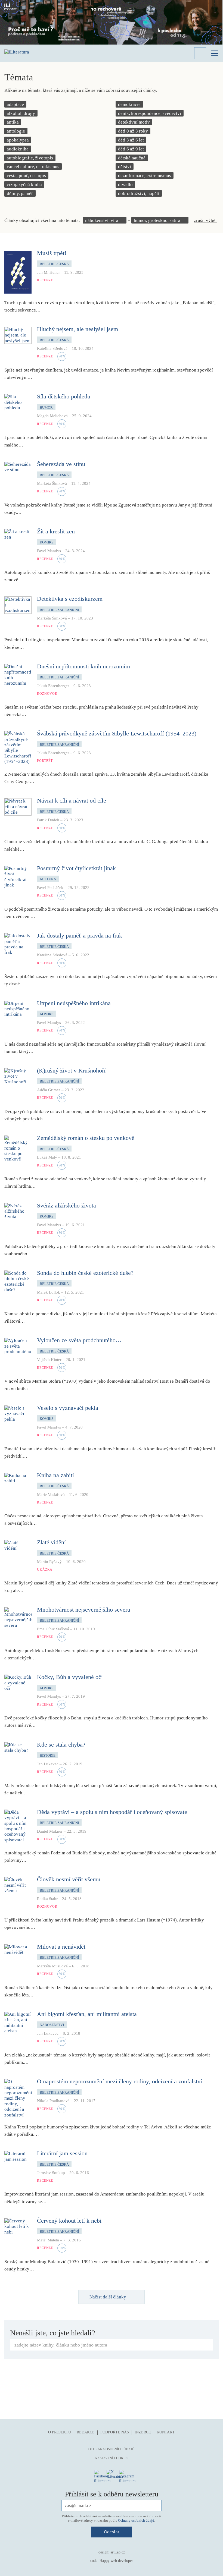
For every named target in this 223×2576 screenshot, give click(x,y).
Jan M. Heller (48, 272)
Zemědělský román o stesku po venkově (86, 1138)
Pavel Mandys (49, 551)
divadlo (125, 185)
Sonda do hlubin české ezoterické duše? (85, 1273)
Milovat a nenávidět (61, 1947)
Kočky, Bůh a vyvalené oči (70, 1677)
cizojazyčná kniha (24, 185)
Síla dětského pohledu (64, 396)
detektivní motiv (134, 122)
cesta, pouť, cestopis (26, 176)
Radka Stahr (47, 1899)
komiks (47, 542)
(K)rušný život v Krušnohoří (71, 1070)
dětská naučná (132, 158)
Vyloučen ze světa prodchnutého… (79, 1340)
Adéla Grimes (49, 1090)
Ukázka (45, 1569)
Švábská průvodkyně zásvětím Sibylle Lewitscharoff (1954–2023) (117, 733)
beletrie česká (54, 264)
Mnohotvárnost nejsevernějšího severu (84, 1610)
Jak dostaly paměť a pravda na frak (80, 935)
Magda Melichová (52, 416)
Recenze (45, 280)
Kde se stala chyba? (61, 1745)
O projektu (60, 2432)
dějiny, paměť (20, 194)
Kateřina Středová (52, 348)
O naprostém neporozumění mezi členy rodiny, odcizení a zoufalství (120, 2081)
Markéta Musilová (52, 1966)
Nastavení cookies (112, 2458)
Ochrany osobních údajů (136, 2520)
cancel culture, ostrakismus (33, 167)
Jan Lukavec (48, 1764)
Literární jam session (62, 2153)
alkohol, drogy (21, 113)
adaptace (15, 104)
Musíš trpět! (52, 253)
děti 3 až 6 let (131, 140)
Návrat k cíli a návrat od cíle (72, 801)
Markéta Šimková (52, 483)
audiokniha (18, 149)
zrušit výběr (205, 220)
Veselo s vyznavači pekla (68, 1408)
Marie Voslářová (51, 1495)
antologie (16, 131)
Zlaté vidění (51, 1542)
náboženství (52, 2025)
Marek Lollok (49, 1292)
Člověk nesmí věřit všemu (69, 1879)
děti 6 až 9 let (131, 149)
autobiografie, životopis (30, 158)
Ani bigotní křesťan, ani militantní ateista (87, 2014)
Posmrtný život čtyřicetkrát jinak (76, 868)
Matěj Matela (48, 2240)
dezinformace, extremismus (145, 176)
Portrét (45, 761)
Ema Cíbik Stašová (53, 1629)
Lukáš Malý (47, 1157)
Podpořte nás (115, 2432)
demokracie (129, 104)
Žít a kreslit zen (56, 531)
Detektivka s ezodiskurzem (70, 599)
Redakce (86, 2432)
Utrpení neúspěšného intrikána (74, 1003)
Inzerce (143, 2432)
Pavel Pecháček (50, 888)
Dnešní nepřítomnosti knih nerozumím (83, 666)
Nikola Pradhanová (53, 2101)
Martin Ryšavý (49, 1562)
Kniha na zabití (55, 1475)
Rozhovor (47, 694)
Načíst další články (108, 2297)
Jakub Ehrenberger (53, 686)
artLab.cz (118, 2552)
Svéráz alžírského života (66, 1205)
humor (46, 408)
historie (48, 1755)
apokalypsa (18, 140)
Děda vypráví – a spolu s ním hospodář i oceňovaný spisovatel (113, 1812)
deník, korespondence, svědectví (150, 113)
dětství (125, 167)
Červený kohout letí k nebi (69, 2221)
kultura (48, 879)
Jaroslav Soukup (51, 2173)
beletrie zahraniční (59, 610)
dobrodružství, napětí (139, 194)
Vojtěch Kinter (49, 1360)
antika (13, 122)
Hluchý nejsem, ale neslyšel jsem (78, 329)
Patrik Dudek (48, 820)
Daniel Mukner (50, 1831)
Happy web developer (116, 2561)
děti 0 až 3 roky (133, 131)
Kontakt (166, 2432)
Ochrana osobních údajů (112, 2449)
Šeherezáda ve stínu (61, 464)
